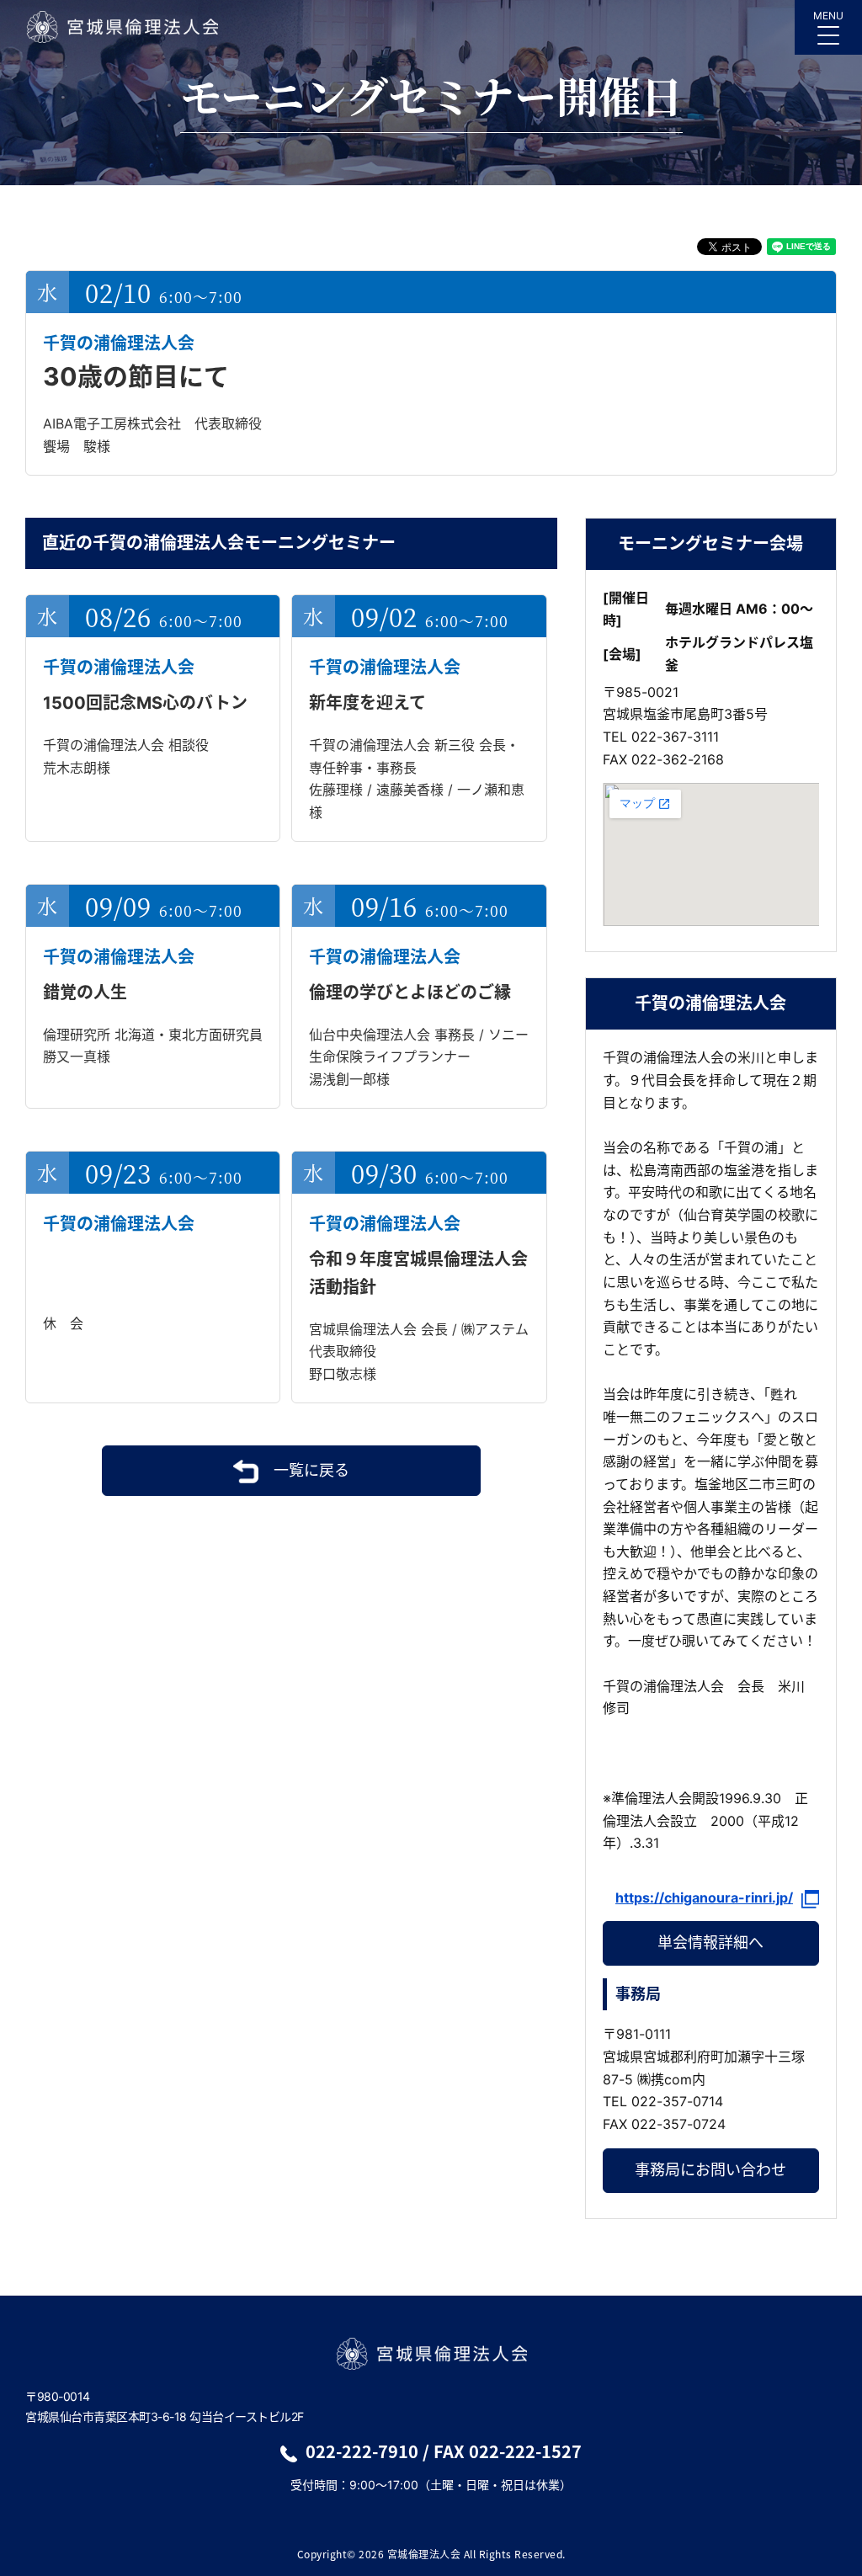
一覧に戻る (311, 1470)
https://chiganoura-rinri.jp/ (704, 1898)
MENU (828, 16)
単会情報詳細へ (710, 1943)
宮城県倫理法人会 (122, 27)
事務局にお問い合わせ (710, 2170)
